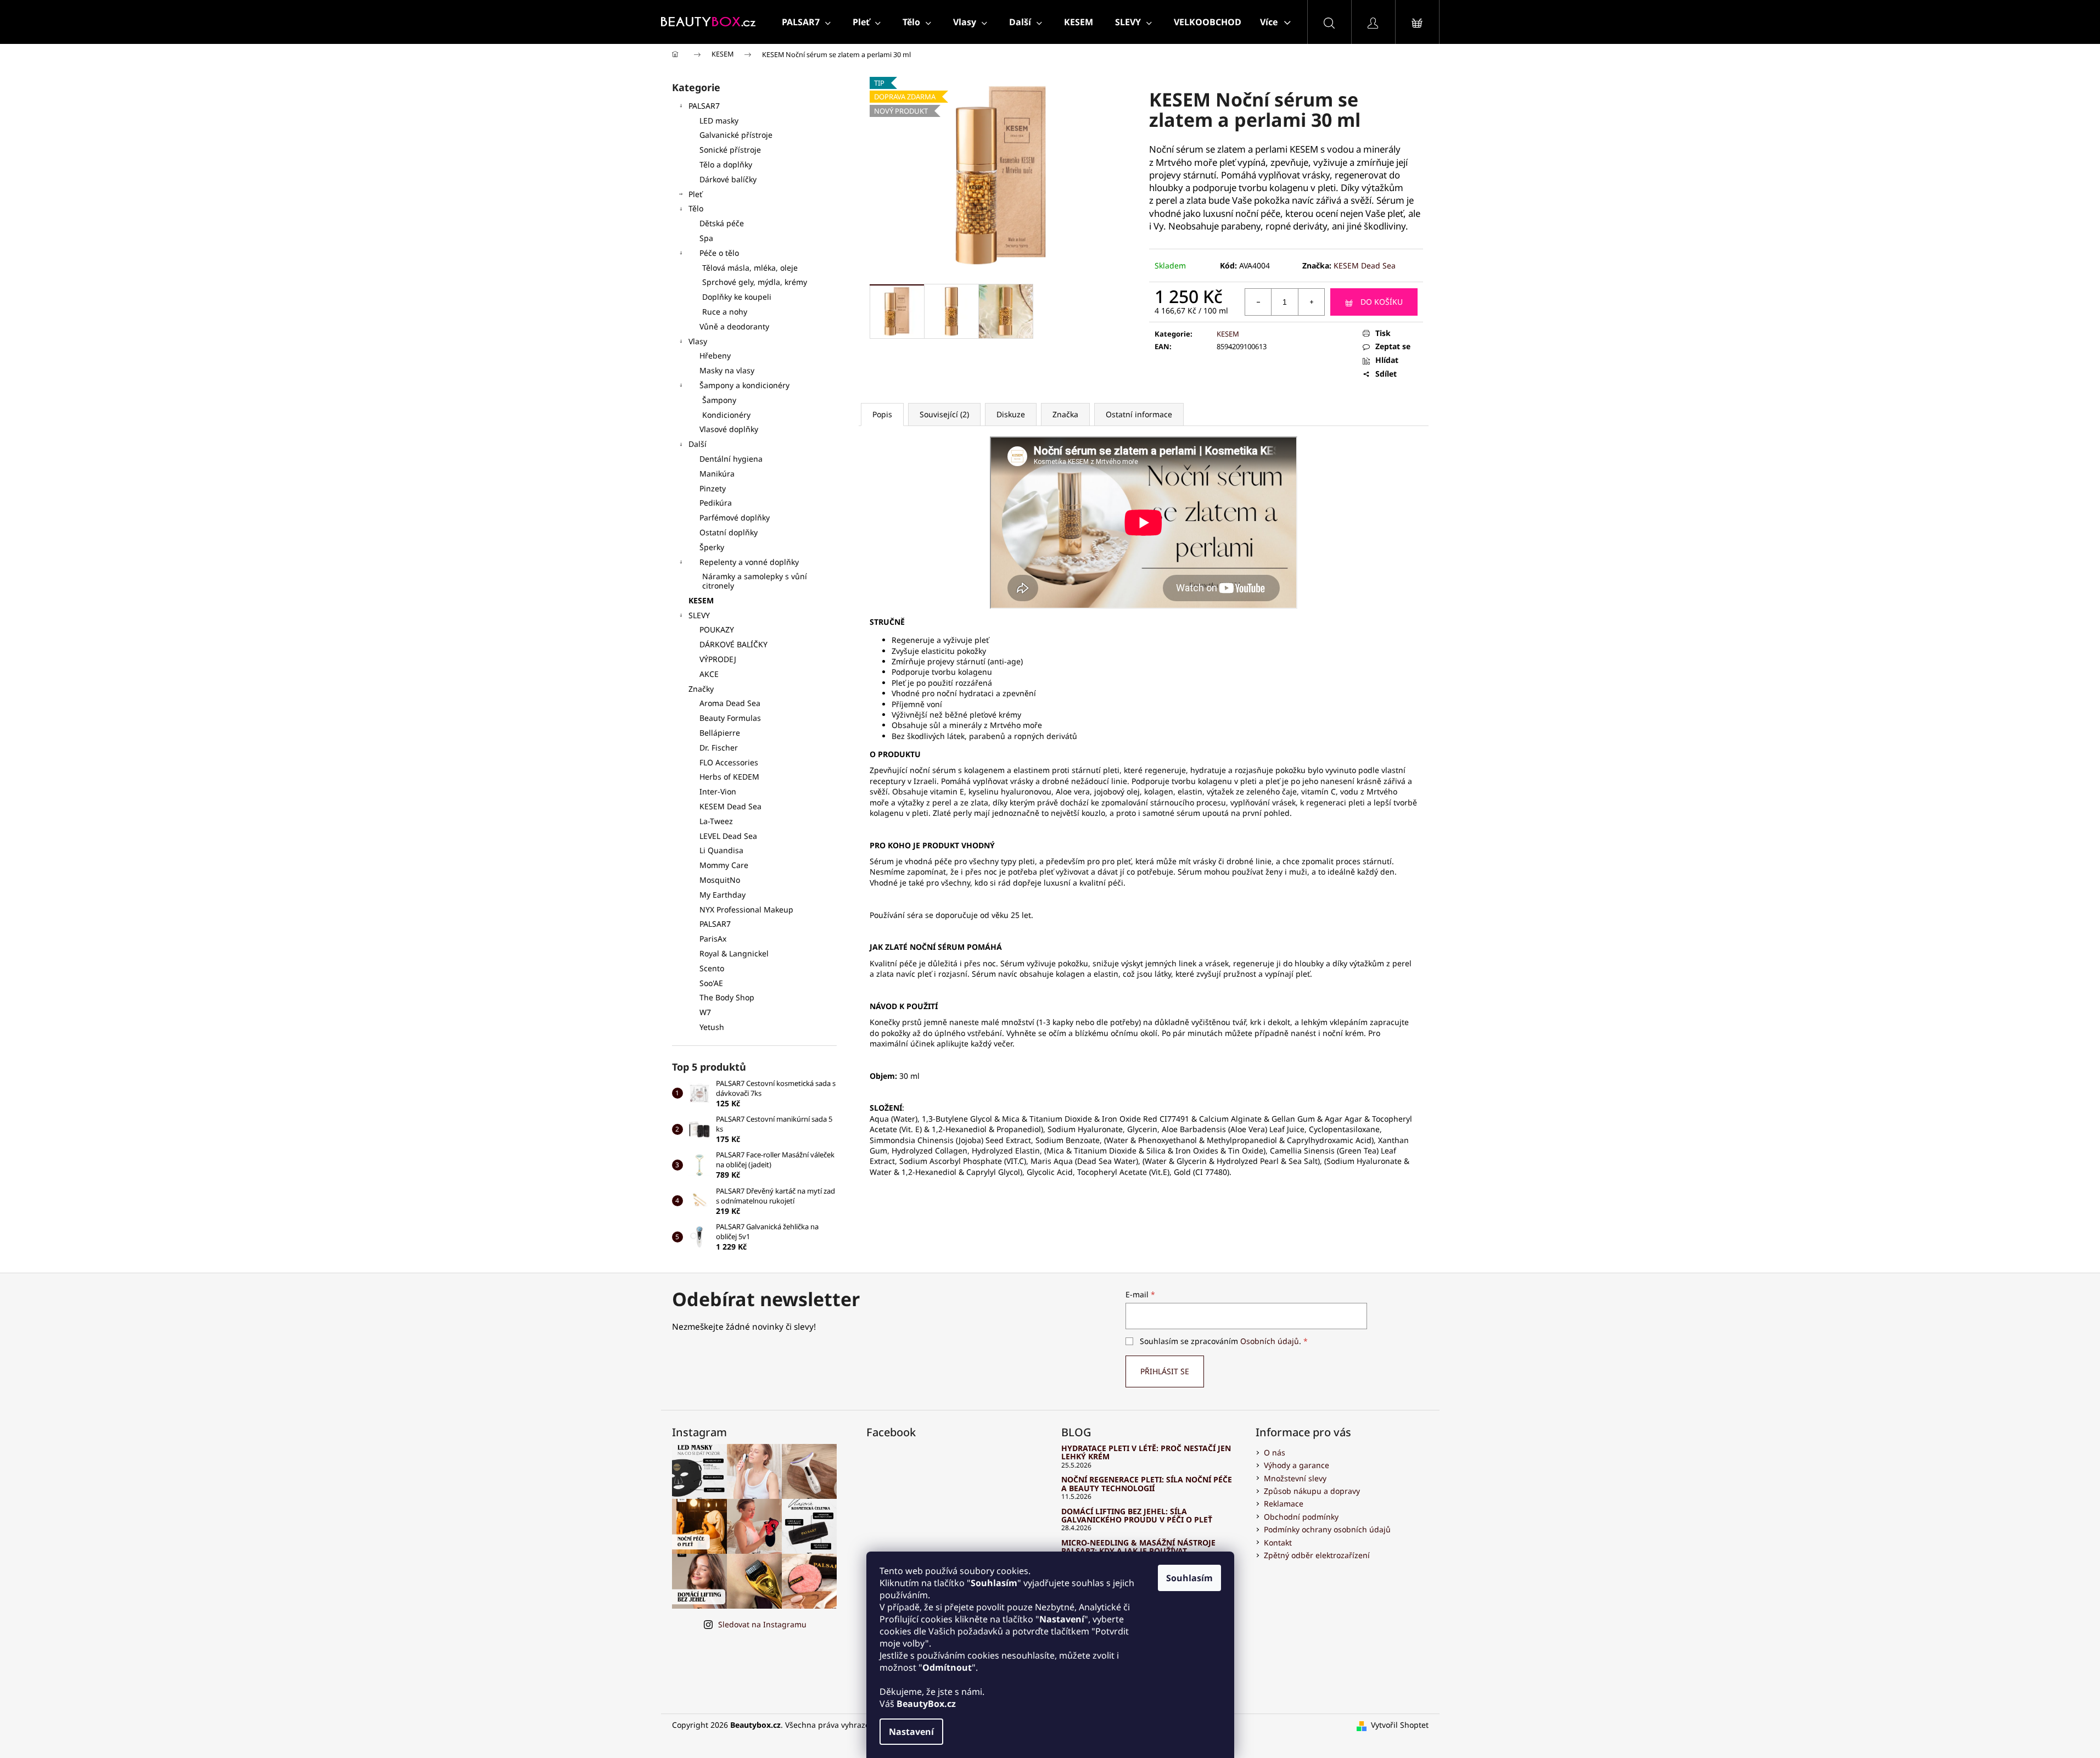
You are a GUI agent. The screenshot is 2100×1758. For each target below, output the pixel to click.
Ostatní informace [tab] (1139, 414)
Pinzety (713, 488)
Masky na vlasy (727, 370)
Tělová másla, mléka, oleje (750, 268)
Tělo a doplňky (726, 164)
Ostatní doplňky (729, 532)
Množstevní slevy (1295, 1478)
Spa (706, 238)
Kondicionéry (726, 415)
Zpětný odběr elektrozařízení (1317, 1555)
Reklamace (1284, 1504)
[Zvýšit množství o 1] (1311, 302)
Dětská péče (722, 223)
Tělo (696, 208)
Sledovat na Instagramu (762, 1624)
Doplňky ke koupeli (737, 297)
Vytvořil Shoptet (1400, 1725)
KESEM (701, 600)
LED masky (719, 121)
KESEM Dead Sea (1365, 265)
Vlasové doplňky (729, 429)
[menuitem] (806, 22)
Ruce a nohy (725, 312)
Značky (701, 689)
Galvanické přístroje (736, 135)
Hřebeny (715, 355)
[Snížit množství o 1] (1258, 302)
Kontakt (1278, 1543)
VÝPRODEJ (718, 659)
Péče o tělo (719, 253)
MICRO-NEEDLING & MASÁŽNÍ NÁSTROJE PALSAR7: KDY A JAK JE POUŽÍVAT (1138, 1547)
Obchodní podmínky (1301, 1517)
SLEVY (699, 615)
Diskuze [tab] (1011, 414)
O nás (1275, 1452)
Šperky (712, 547)
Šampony (719, 400)
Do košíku (1382, 302)
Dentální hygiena (731, 459)
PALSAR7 (704, 106)
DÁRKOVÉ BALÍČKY (733, 644)
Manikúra (717, 474)
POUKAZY (717, 629)
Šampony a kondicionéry (744, 385)
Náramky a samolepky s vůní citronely (755, 581)
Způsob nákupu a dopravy (1312, 1491)
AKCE (709, 674)
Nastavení (911, 1732)
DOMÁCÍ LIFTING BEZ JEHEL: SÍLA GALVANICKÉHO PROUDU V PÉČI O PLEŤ (1137, 1516)
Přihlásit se (1165, 1371)
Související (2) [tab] (944, 414)
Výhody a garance (1297, 1465)
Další (698, 444)
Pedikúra (716, 503)
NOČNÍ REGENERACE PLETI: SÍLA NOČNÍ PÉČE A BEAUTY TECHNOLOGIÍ (1147, 1484)
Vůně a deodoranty (734, 326)
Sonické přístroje (730, 150)
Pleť (695, 194)
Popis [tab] (882, 414)
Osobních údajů (1270, 1341)
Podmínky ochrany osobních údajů (1327, 1529)
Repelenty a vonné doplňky (749, 562)
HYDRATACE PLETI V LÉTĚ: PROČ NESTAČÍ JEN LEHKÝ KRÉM (1146, 1452)
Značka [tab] (1065, 414)
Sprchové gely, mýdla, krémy (755, 282)
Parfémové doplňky (735, 517)
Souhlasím (1189, 1578)
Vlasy (698, 341)
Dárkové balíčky (728, 179)
